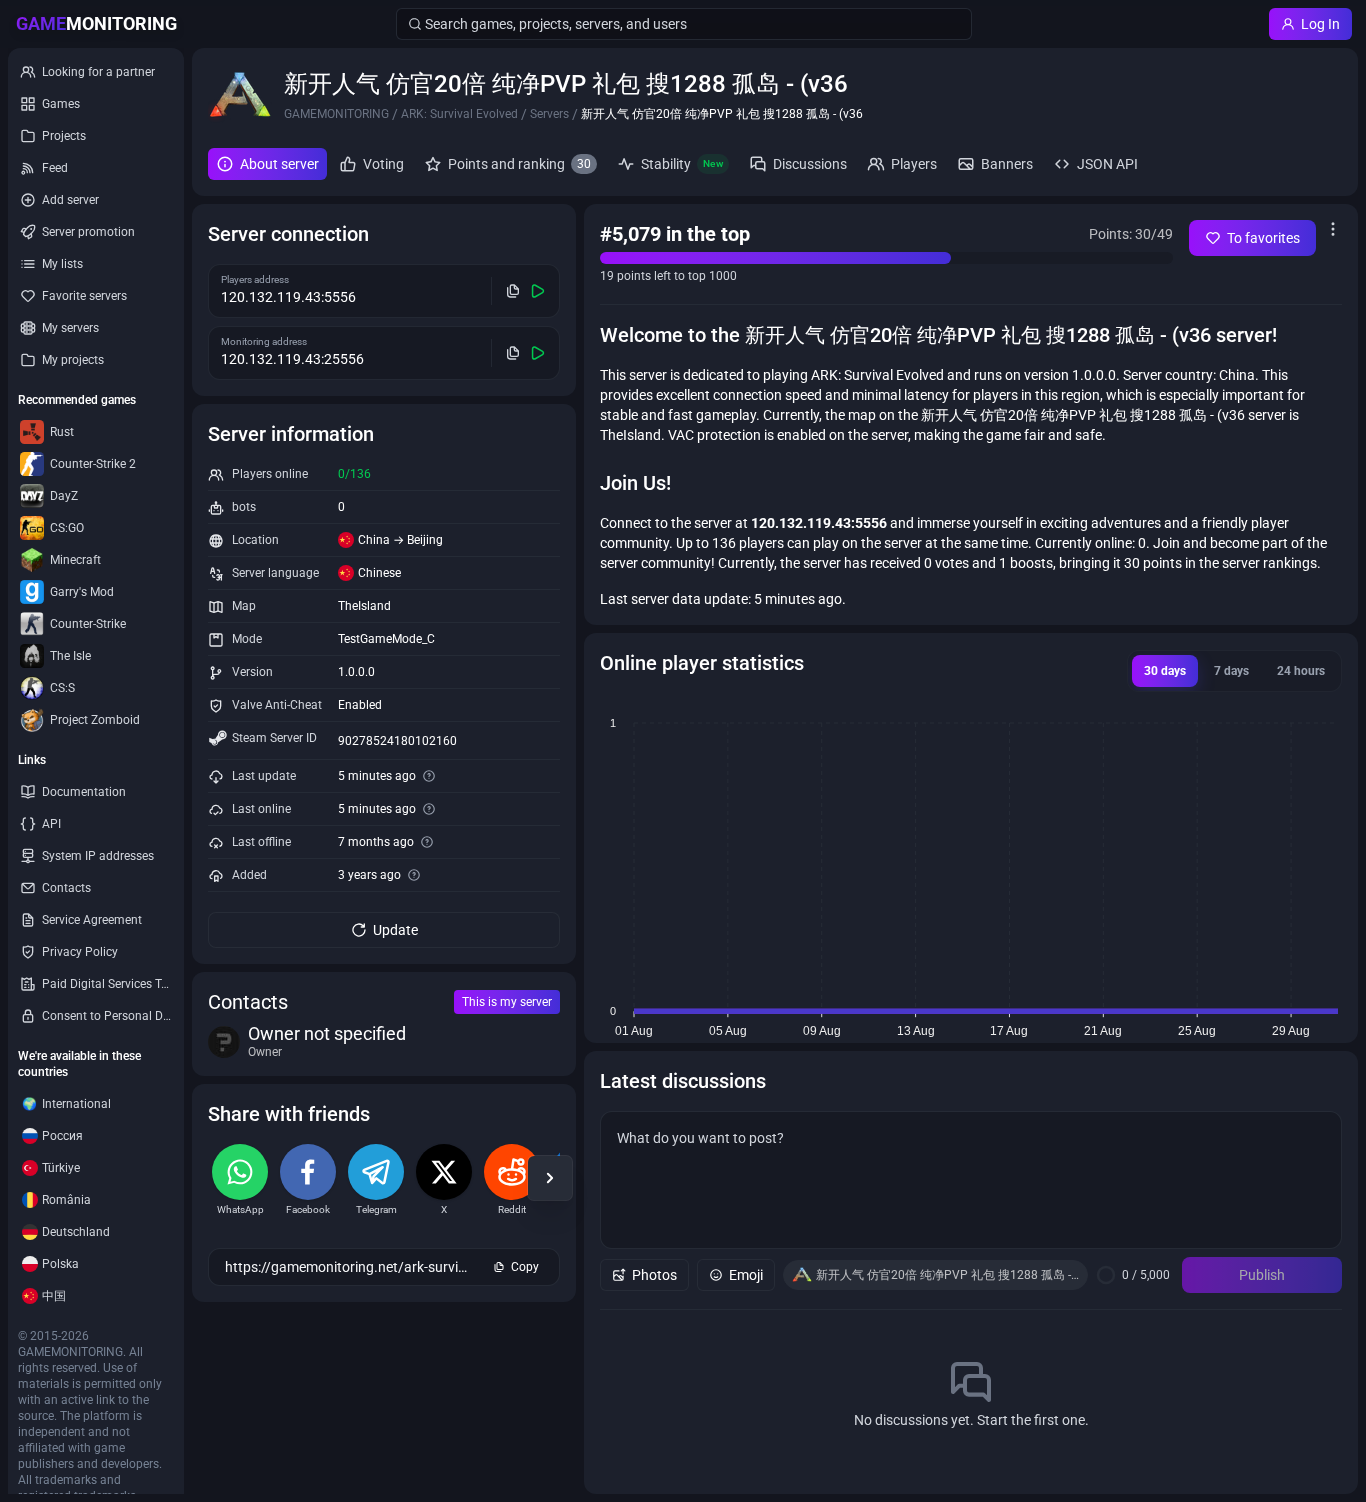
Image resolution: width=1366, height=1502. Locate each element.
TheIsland (364, 606)
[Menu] (1333, 229)
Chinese (379, 573)
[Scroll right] (550, 1178)
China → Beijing (400, 540)
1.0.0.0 (356, 672)
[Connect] (538, 291)
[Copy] (513, 291)
